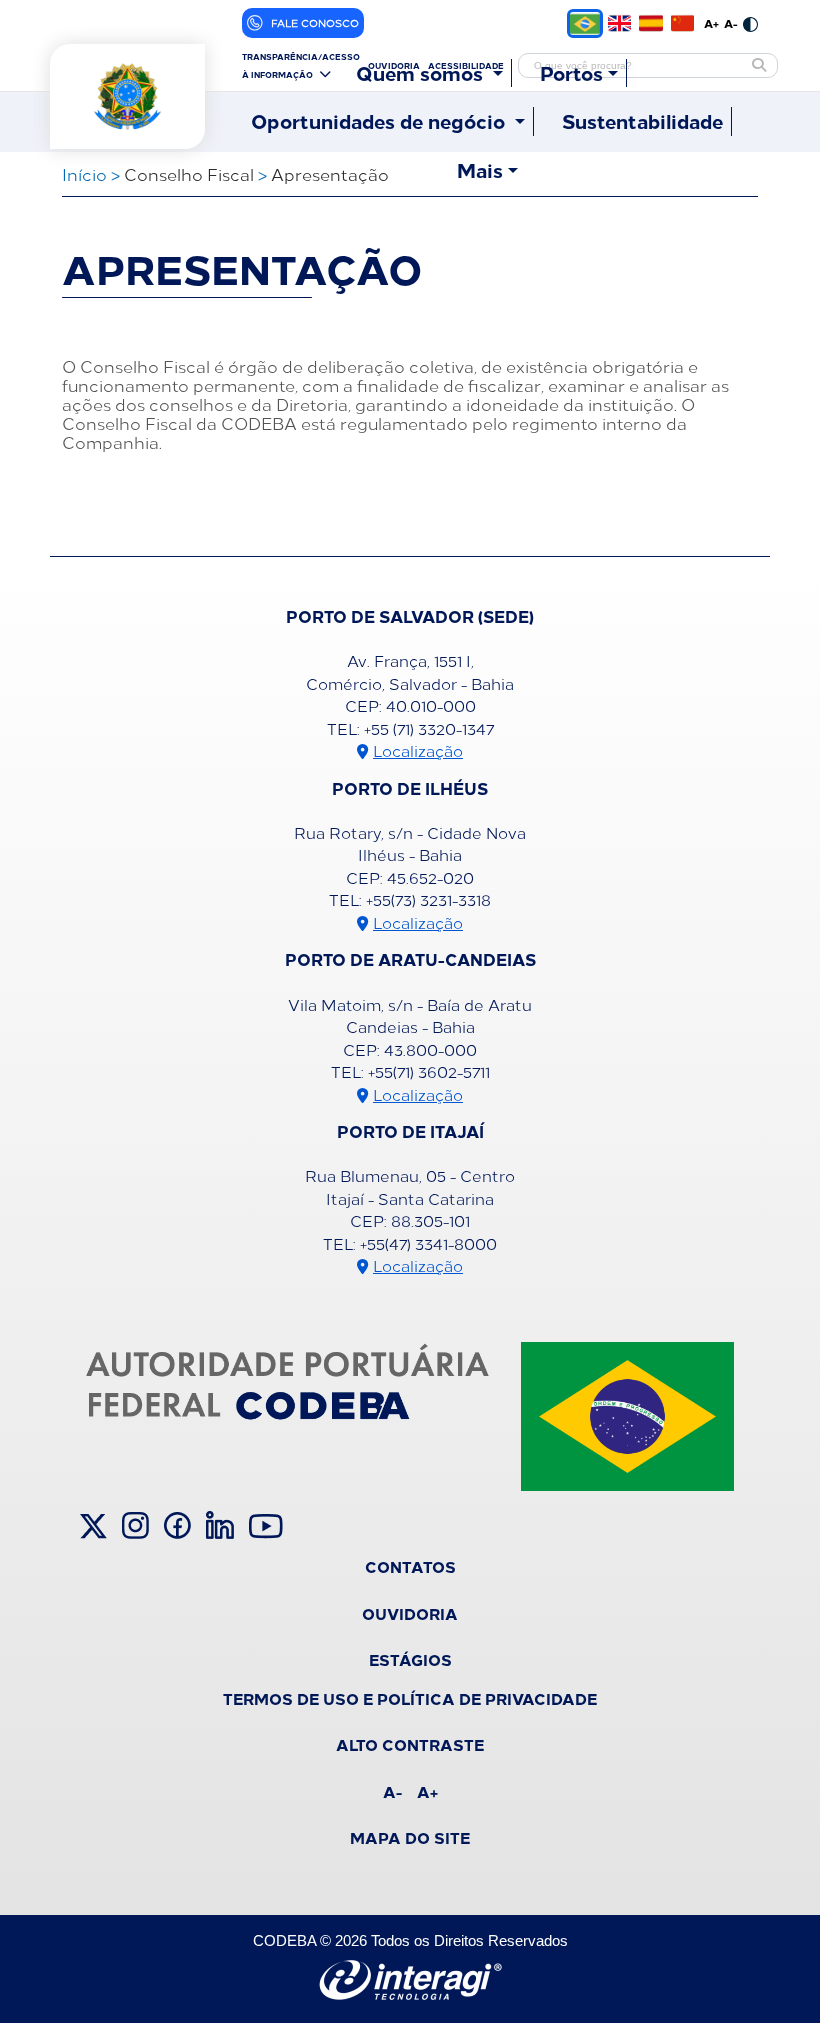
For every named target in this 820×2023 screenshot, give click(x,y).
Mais (480, 170)
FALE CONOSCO (315, 23)
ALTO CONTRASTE (410, 1744)
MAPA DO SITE (410, 1837)
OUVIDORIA (410, 1613)
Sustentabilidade (642, 121)
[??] (682, 23)
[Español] (650, 23)
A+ (711, 23)
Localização (418, 750)
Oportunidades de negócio (380, 121)
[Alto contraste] (750, 23)
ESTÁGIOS (410, 1659)
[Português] (585, 23)
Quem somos (422, 73)
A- (731, 23)
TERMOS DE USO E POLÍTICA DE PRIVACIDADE (410, 1698)
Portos (571, 73)
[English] (619, 23)
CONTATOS (410, 1566)
